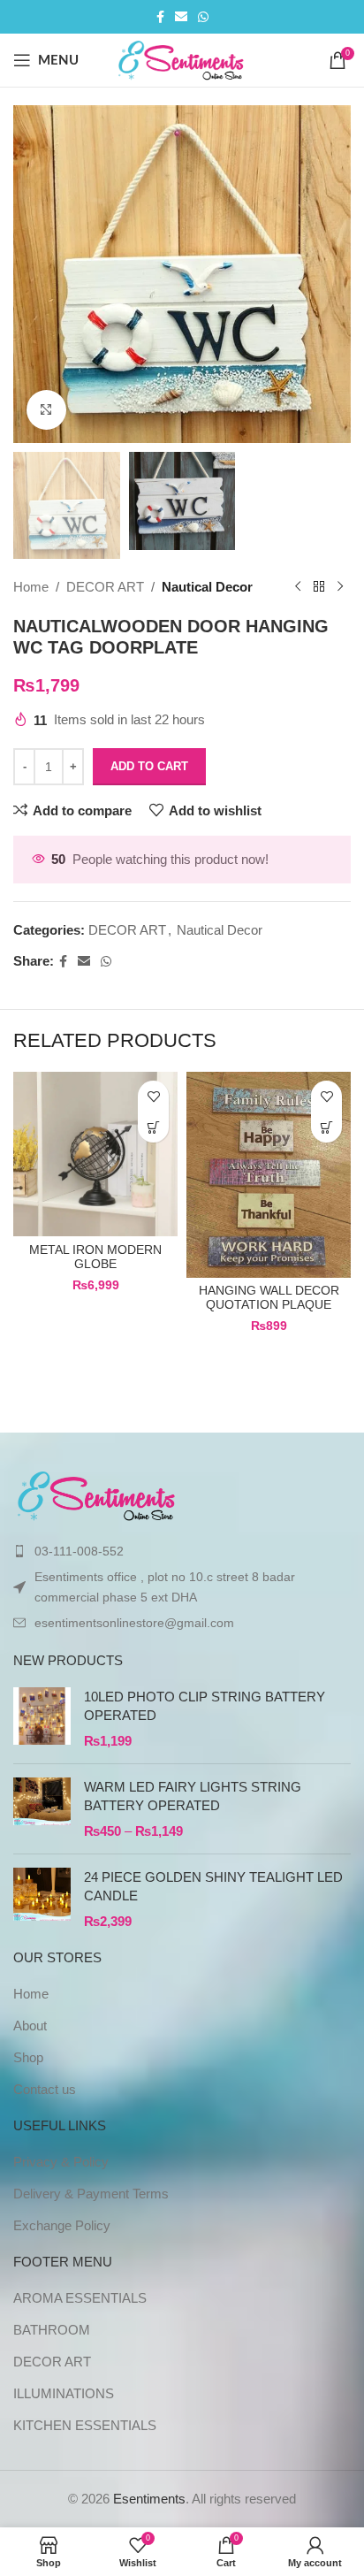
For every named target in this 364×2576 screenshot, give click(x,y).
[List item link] (182, 1551)
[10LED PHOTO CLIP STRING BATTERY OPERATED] (42, 1719)
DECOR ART (105, 587)
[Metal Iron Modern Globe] (95, 1154)
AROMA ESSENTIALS (80, 2298)
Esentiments (149, 2499)
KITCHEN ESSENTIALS (85, 2425)
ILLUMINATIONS (64, 2393)
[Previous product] (298, 587)
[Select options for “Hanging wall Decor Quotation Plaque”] (326, 1127)
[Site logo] (182, 59)
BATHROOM (52, 2330)
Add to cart (149, 766)
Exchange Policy (62, 2225)
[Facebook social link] (160, 17)
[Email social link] (181, 17)
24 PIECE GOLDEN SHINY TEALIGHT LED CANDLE (213, 1886)
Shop (28, 2057)
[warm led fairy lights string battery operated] (42, 1809)
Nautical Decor (207, 587)
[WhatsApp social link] (203, 17)
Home (31, 587)
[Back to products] (319, 587)
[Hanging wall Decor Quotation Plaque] (269, 1174)
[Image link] (98, 1495)
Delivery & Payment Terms (91, 2194)
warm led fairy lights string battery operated (193, 1796)
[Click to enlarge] (46, 410)
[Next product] (340, 587)
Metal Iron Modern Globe (95, 1257)
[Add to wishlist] (153, 1096)
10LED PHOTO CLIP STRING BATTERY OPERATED (205, 1706)
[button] (153, 1127)
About (30, 2026)
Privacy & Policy (61, 2162)
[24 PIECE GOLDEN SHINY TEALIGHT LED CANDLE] (42, 1899)
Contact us (45, 2089)
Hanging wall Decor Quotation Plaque (269, 1298)
